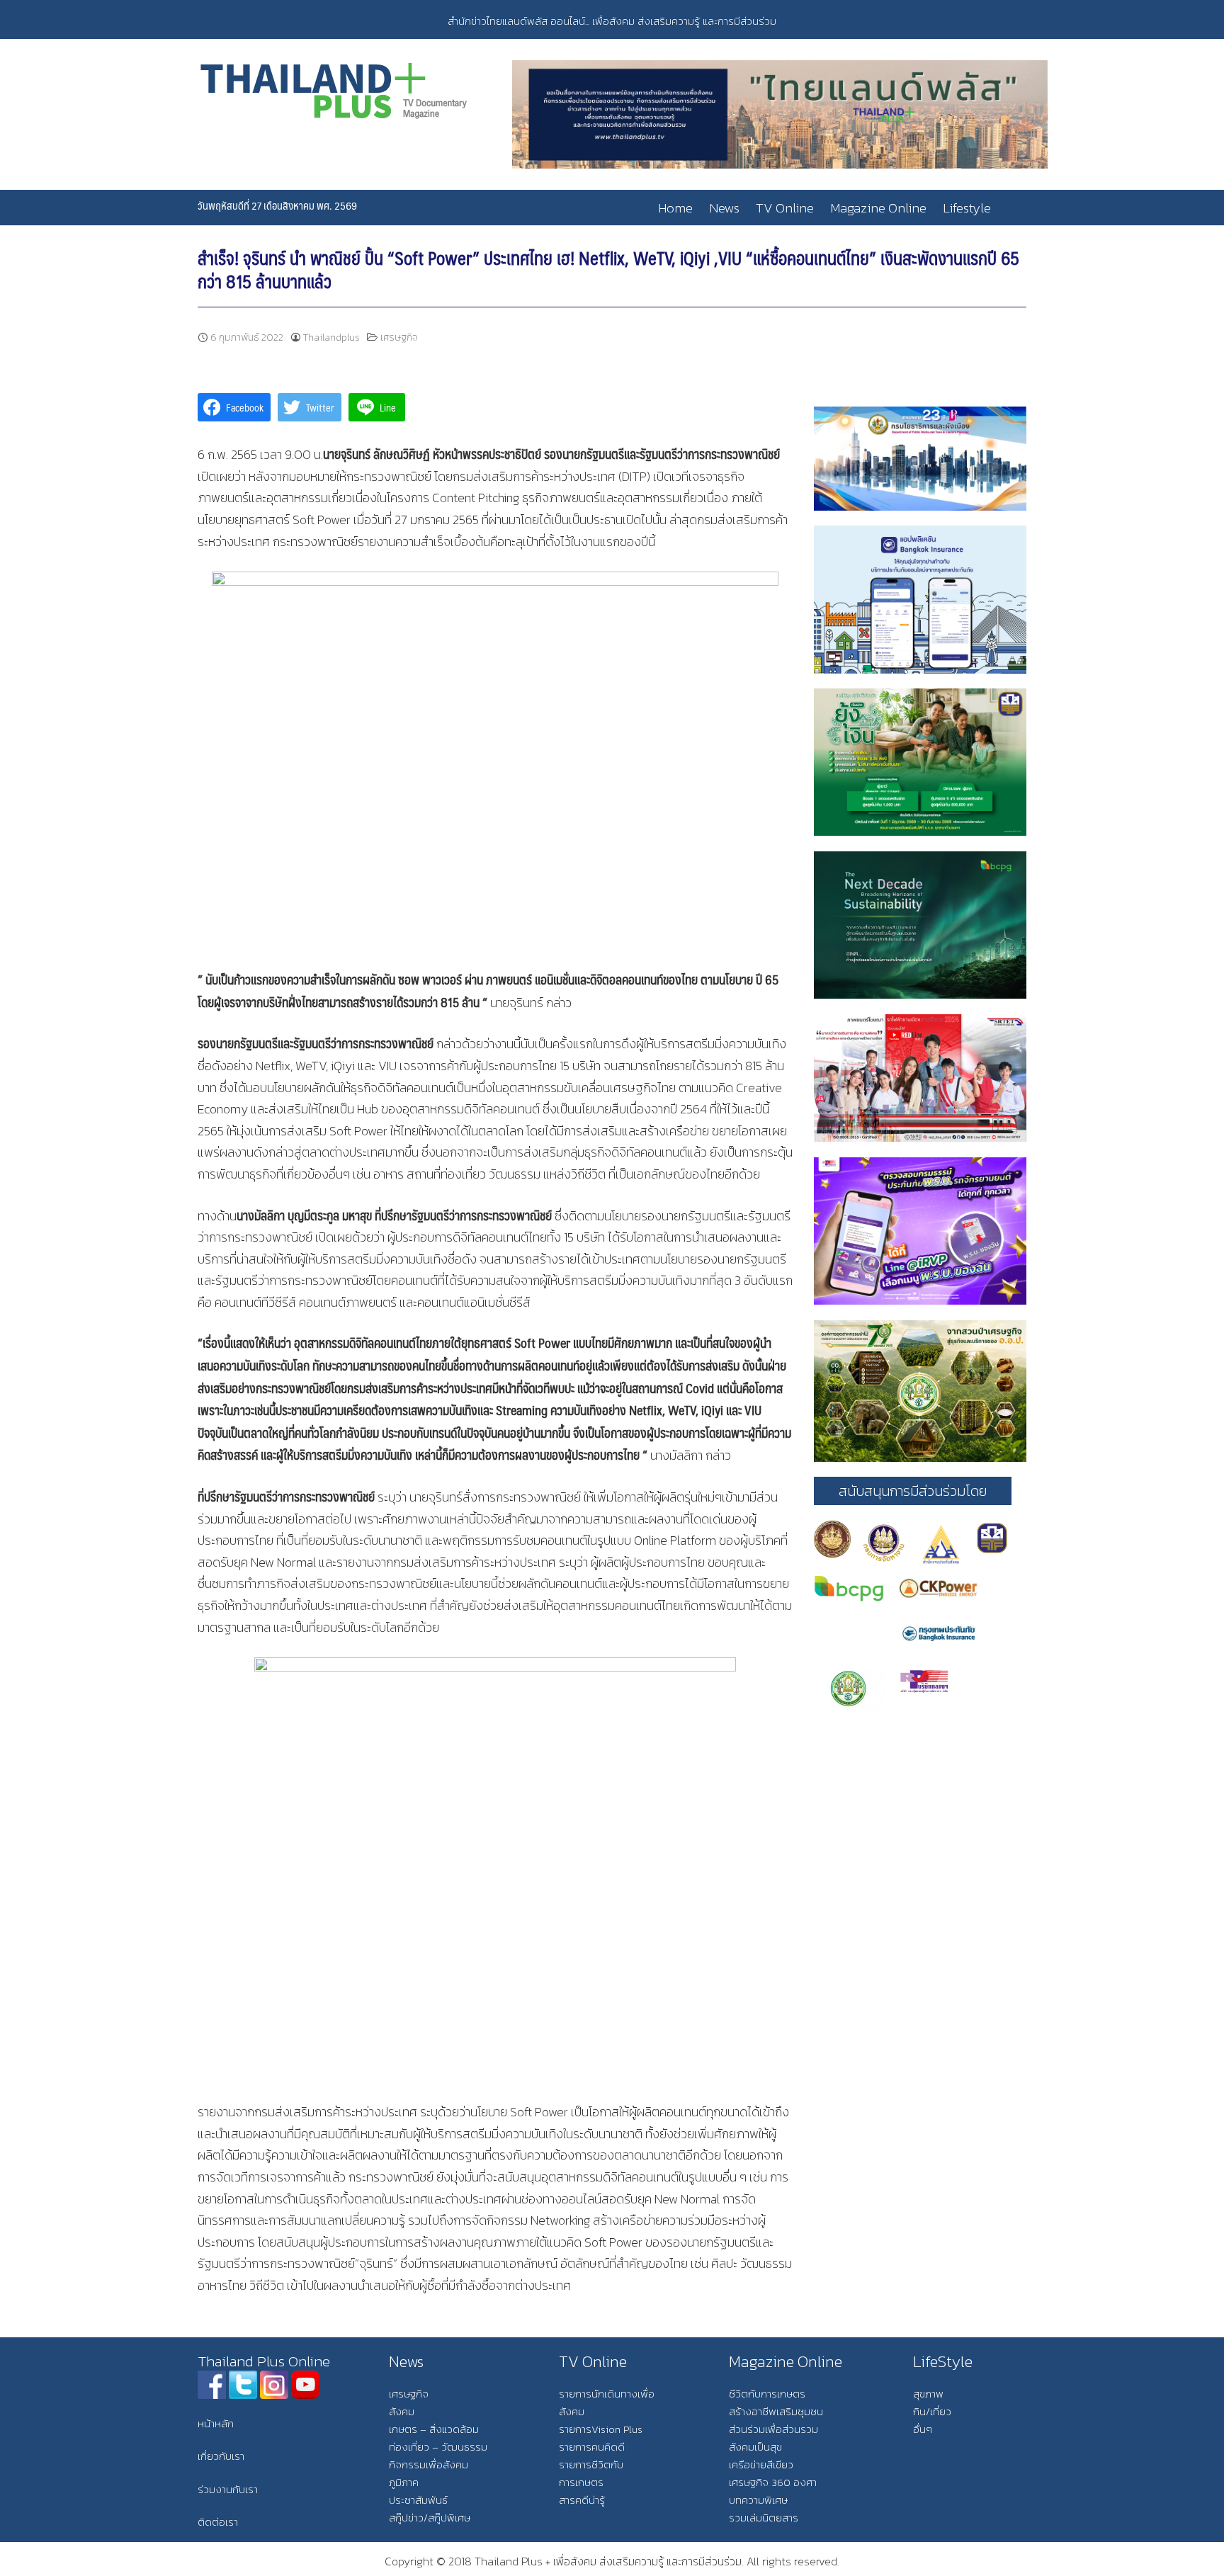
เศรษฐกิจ (399, 337)
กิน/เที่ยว (932, 2411)
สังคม (402, 2411)
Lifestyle (967, 208)
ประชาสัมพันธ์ (418, 2500)
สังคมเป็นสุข (755, 2447)
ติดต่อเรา (218, 2522)
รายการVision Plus (601, 2429)
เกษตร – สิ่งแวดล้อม (434, 2429)
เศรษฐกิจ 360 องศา (773, 2482)
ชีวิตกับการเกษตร (767, 2394)
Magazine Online (878, 208)
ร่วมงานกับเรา (228, 2489)
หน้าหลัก (216, 2423)
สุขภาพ (928, 2394)
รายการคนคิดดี (592, 2447)
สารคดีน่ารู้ (582, 2500)
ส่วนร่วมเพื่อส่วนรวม (773, 2429)
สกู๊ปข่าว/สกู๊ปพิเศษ (430, 2518)
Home (675, 208)
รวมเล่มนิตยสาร (764, 2518)
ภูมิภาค (404, 2482)
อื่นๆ (923, 2429)
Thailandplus (331, 337)
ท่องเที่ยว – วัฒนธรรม (438, 2447)
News (724, 208)
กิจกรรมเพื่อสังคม (429, 2464)
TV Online (785, 208)
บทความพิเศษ (758, 2500)
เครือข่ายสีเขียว (761, 2464)
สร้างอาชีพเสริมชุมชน (776, 2411)
